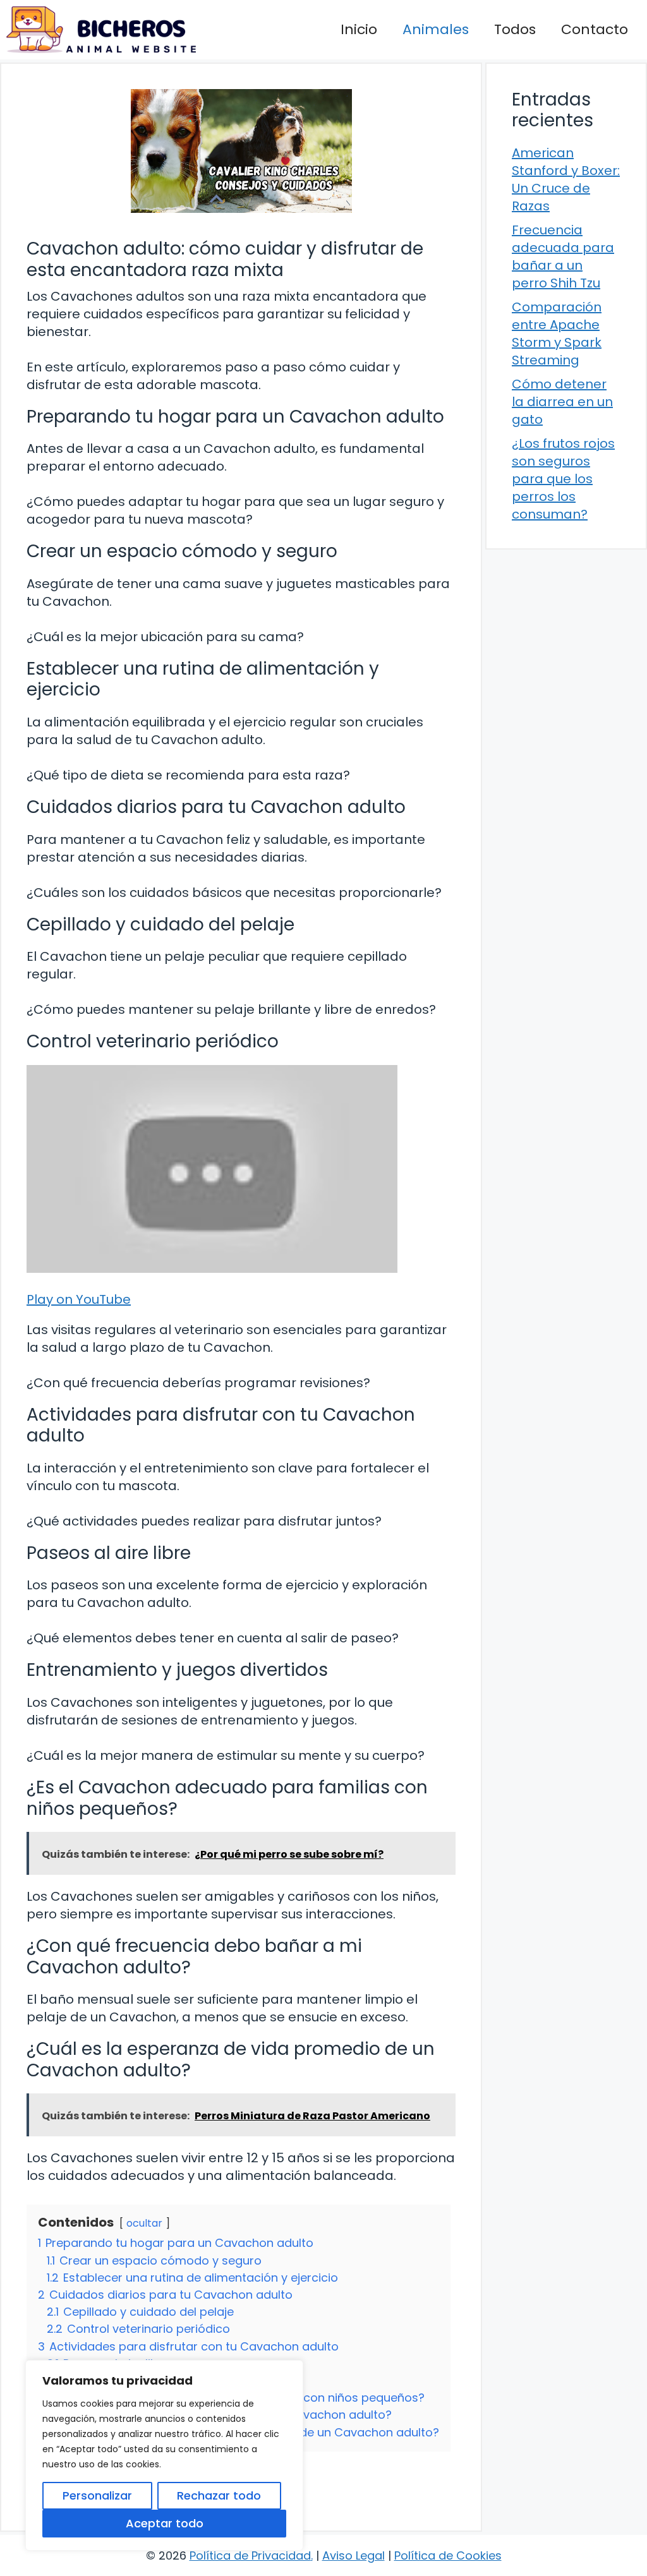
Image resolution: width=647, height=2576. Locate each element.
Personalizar (97, 2495)
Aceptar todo (165, 2523)
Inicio (359, 29)
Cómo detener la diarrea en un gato (562, 402)
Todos (515, 29)
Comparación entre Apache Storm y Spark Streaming (557, 334)
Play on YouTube (79, 1299)
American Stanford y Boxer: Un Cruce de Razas (566, 179)
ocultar (144, 2223)
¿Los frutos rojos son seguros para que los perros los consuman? (563, 479)
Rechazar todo (219, 2495)
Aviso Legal (354, 2555)
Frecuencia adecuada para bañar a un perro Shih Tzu (563, 256)
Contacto (595, 29)
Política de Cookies (448, 2555)
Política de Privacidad (250, 2555)
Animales (436, 29)
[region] (164, 2455)
